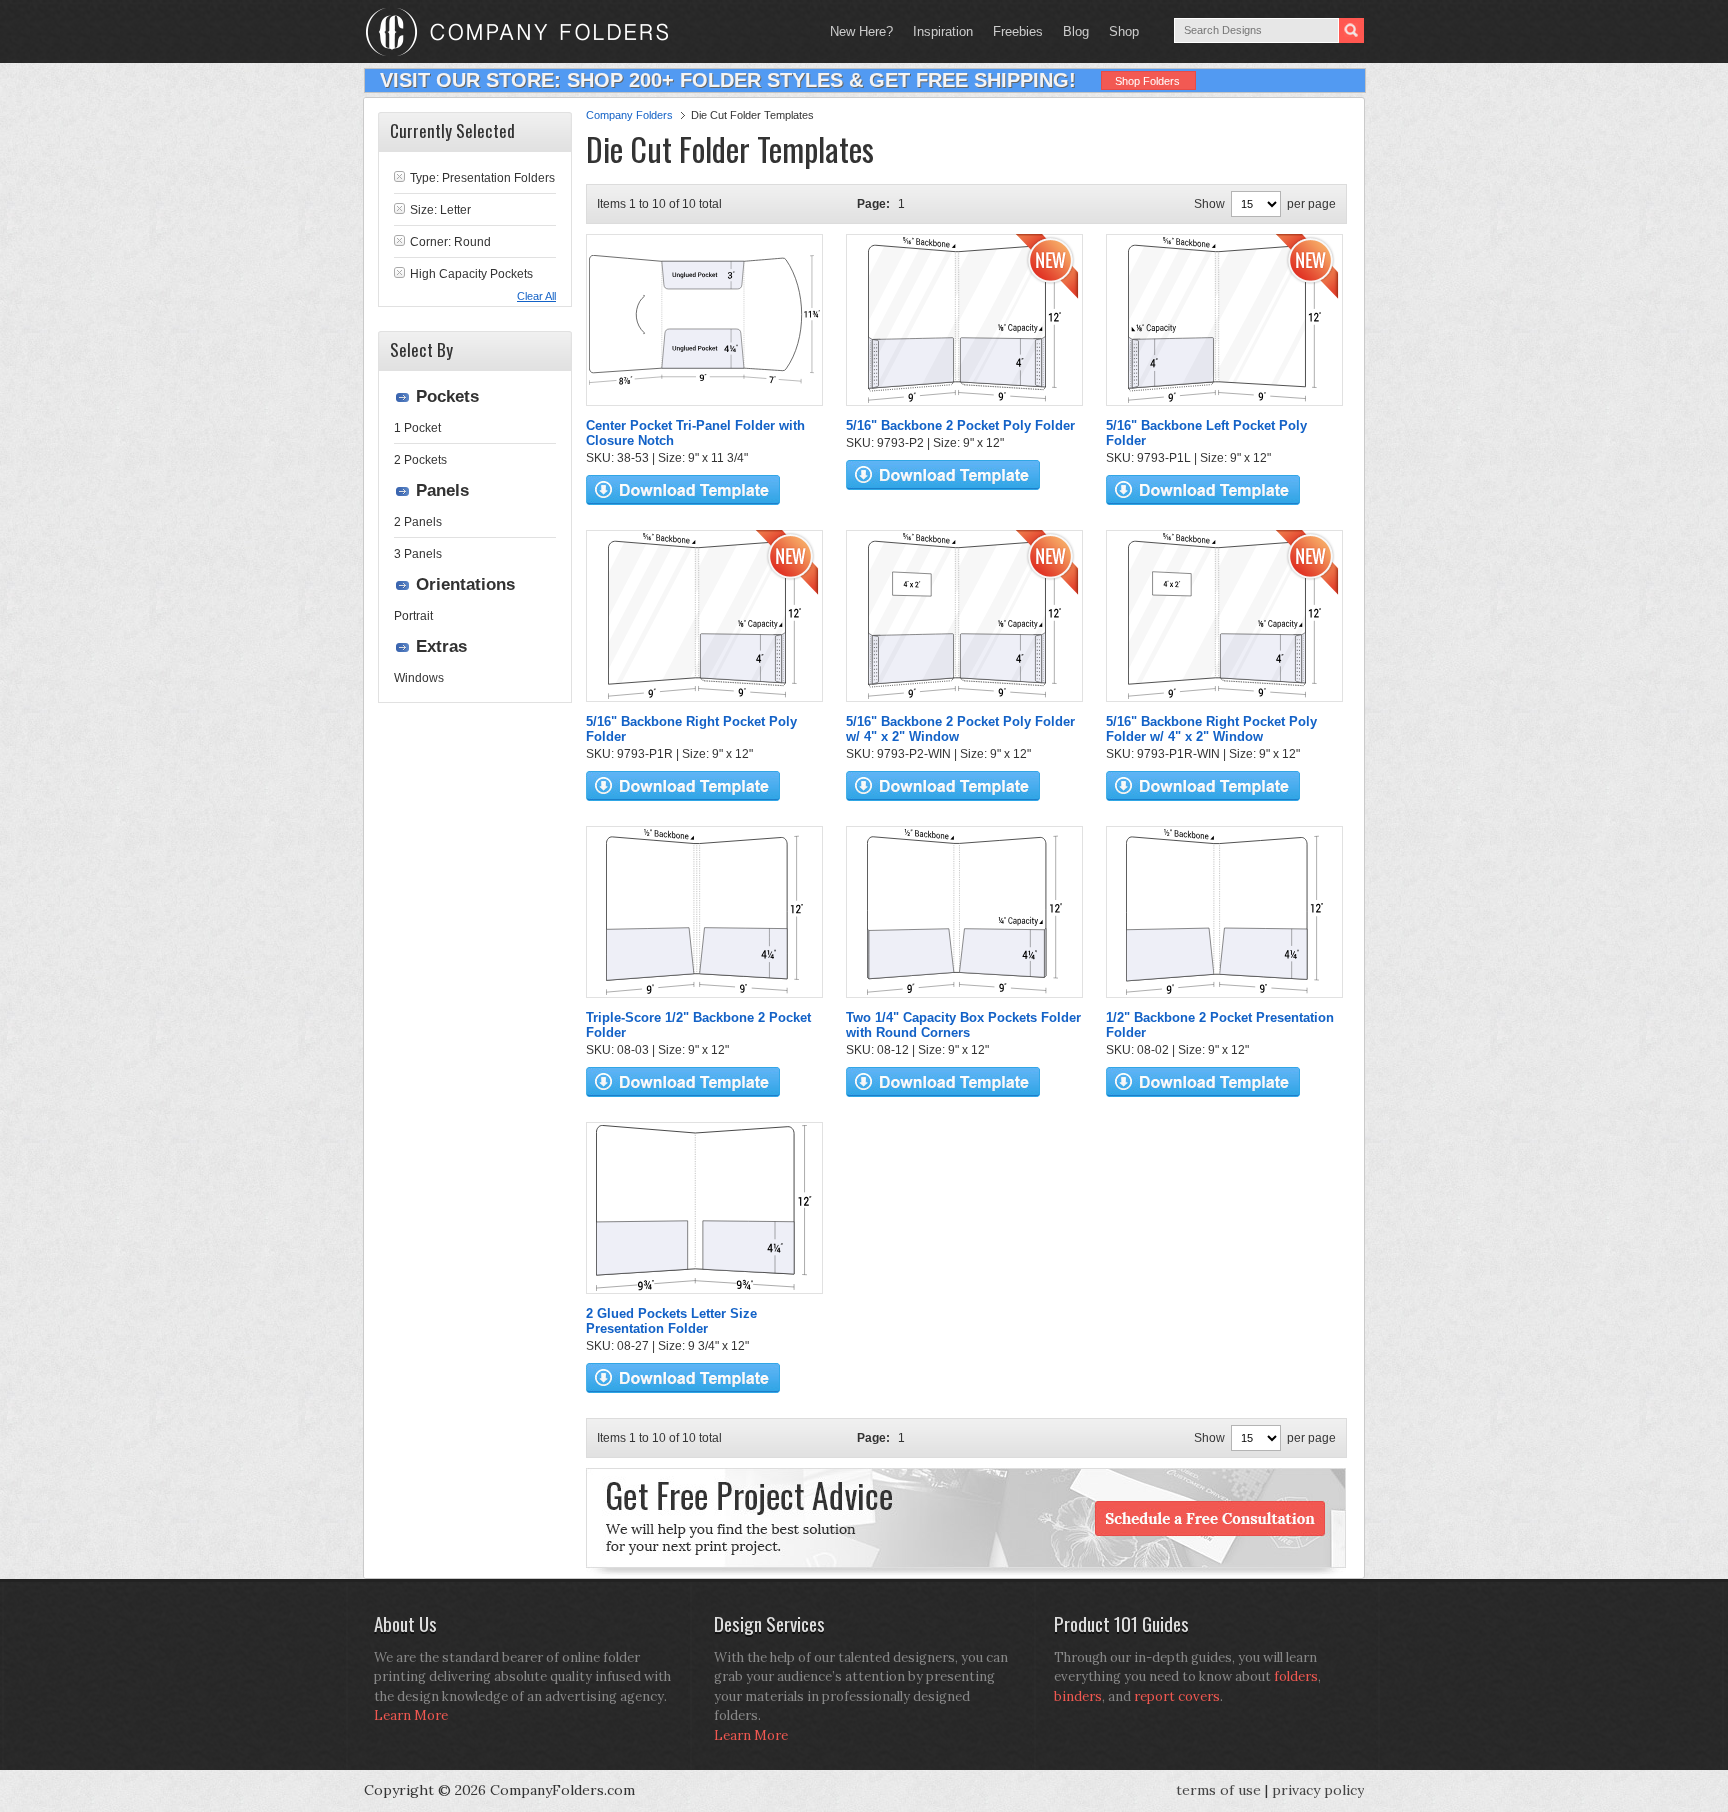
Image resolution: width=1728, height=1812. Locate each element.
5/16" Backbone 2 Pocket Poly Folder (960, 425)
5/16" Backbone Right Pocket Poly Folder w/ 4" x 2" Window (1211, 729)
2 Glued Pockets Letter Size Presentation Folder (671, 1321)
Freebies (1013, 31)
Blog (1076, 31)
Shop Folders (1147, 81)
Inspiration (943, 31)
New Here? (861, 31)
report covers (1177, 1696)
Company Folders (629, 115)
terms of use (1218, 1790)
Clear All (536, 296)
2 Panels (418, 522)
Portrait (413, 616)
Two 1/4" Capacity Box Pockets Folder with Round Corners (963, 1025)
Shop (1119, 31)
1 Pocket (417, 428)
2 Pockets (420, 460)
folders (1296, 1676)
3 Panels (418, 554)
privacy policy (1318, 1790)
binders (1078, 1696)
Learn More (411, 1715)
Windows (419, 678)
